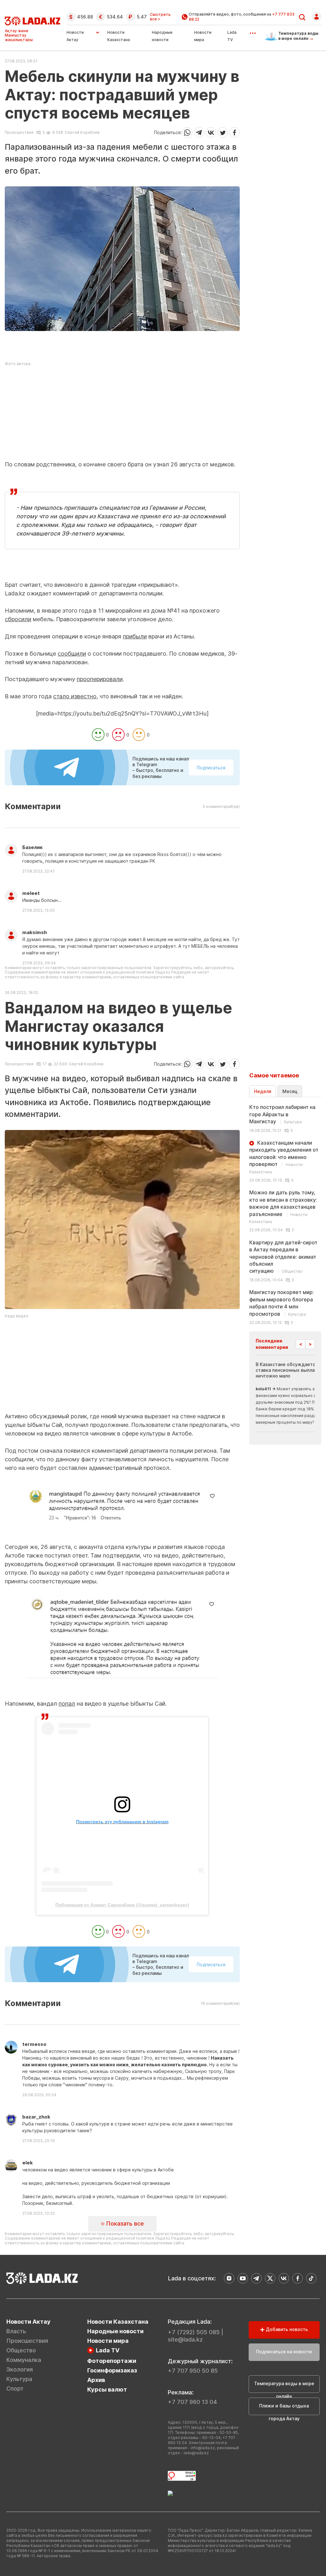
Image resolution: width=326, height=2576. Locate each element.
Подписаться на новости (284, 2352)
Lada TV (108, 2350)
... (253, 31)
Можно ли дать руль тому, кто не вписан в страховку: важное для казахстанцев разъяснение (283, 1207)
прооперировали (100, 679)
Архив (96, 2380)
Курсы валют (107, 2389)
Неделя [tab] (263, 1091)
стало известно (75, 696)
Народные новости (115, 2331)
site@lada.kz (185, 2339)
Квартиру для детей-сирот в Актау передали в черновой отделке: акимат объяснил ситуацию (283, 1257)
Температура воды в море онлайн (284, 2387)
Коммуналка (24, 2360)
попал (67, 1704)
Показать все (124, 2223)
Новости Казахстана (118, 2322)
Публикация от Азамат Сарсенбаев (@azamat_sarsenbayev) (122, 1905)
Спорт (15, 2389)
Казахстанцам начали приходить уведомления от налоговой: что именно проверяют (284, 1157)
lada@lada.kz (196, 2453)
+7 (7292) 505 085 (194, 2332)
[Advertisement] (122, 416)
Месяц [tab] (290, 1091)
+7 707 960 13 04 (192, 2402)
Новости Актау (75, 36)
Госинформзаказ (112, 2370)
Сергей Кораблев (82, 132)
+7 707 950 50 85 (193, 2371)
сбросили (18, 619)
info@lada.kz (203, 2448)
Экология (20, 2369)
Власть (16, 2331)
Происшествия (19, 133)
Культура (19, 2379)
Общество (21, 2350)
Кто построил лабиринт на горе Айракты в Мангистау (282, 1114)
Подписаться (211, 768)
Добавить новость (286, 2329)
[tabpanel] (285, 1214)
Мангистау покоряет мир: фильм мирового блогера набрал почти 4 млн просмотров (282, 1303)
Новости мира (108, 2341)
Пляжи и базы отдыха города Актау (284, 2409)
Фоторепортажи (112, 2361)
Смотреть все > (160, 17)
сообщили (72, 654)
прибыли (135, 636)
